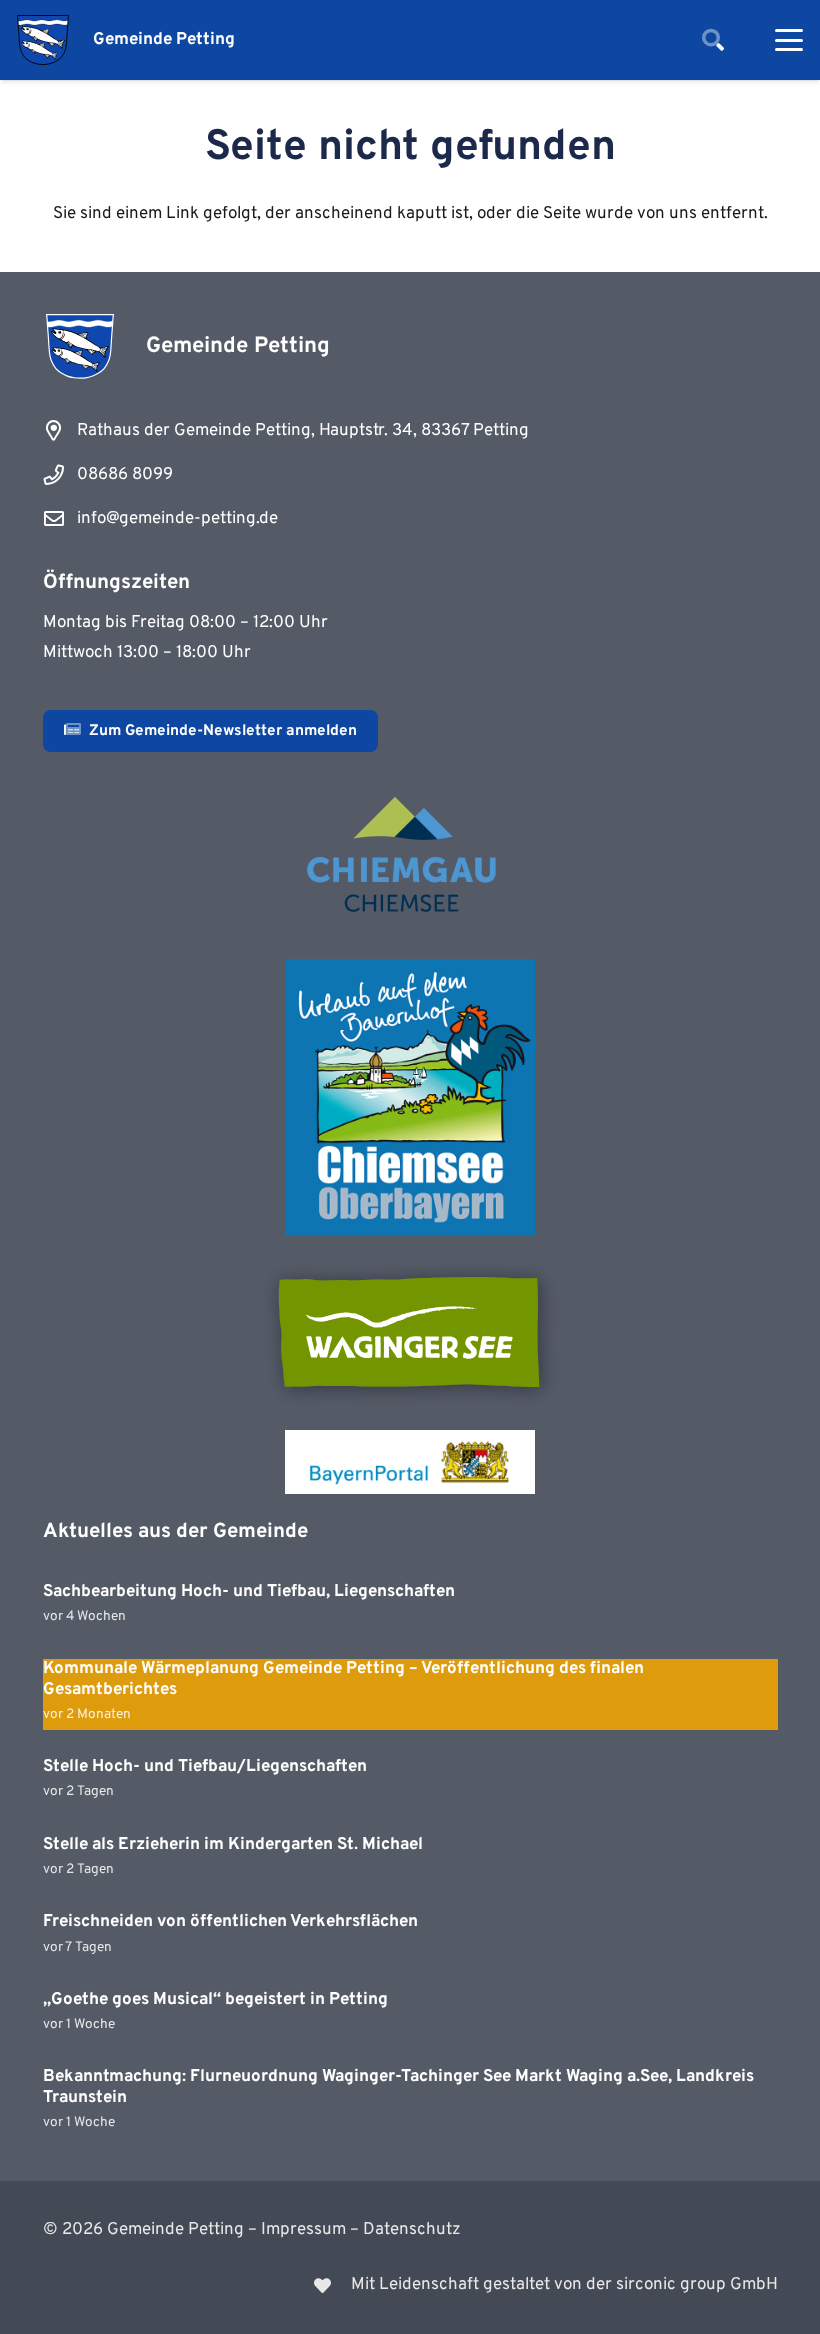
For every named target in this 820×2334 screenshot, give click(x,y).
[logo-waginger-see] (410, 1332)
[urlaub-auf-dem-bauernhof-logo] (410, 1097)
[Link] (410, 2285)
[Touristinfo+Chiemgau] (410, 858)
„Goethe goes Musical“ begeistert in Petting (215, 2000)
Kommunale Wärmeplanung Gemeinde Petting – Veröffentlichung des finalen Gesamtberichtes (343, 1679)
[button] (713, 40)
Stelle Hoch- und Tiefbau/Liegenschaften (205, 1767)
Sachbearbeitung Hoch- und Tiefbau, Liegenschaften (249, 1592)
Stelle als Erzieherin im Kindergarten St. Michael (233, 1845)
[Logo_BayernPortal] (410, 1462)
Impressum (303, 2230)
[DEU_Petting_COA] (43, 40)
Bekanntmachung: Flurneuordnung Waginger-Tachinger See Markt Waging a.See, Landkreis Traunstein (398, 2087)
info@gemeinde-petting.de (177, 519)
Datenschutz (412, 2230)
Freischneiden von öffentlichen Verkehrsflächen (230, 1922)
